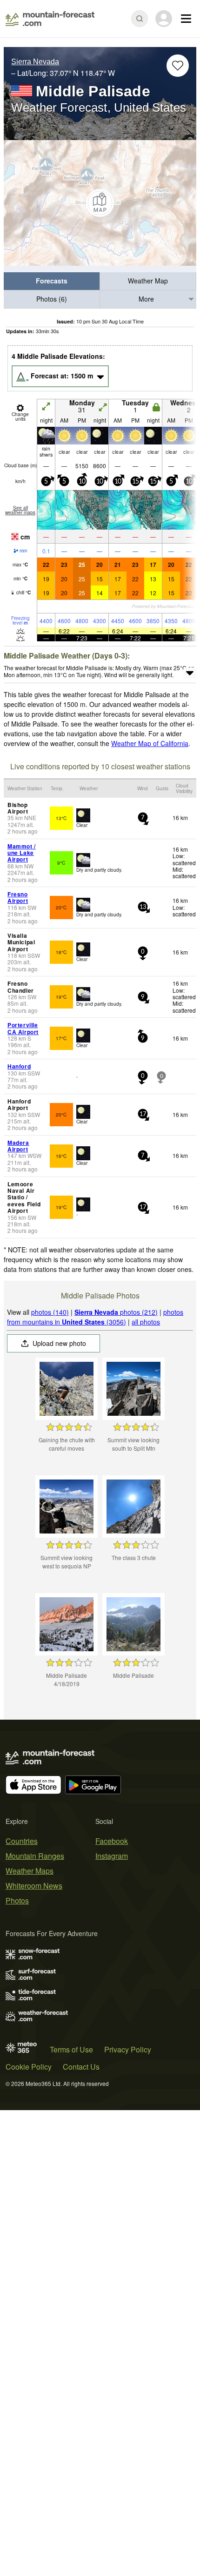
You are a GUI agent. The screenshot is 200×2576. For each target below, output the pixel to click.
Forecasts (52, 281)
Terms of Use (71, 2049)
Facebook (112, 1841)
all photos (146, 1322)
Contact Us (81, 2067)
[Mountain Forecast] (50, 19)
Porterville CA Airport (23, 1028)
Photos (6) (52, 299)
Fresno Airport (18, 897)
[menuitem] (52, 281)
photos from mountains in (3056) (95, 1317)
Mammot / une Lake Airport (22, 853)
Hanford (19, 1066)
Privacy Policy (128, 2049)
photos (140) (50, 1312)
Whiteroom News (34, 1886)
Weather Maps (30, 1871)
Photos (17, 1900)
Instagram (112, 1856)
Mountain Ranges (35, 1856)
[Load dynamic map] (100, 203)
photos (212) (116, 1312)
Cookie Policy (29, 2067)
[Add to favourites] (178, 66)
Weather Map (148, 281)
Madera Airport (18, 1146)
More (146, 299)
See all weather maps (20, 510)
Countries (22, 1841)
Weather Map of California (150, 743)
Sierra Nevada (35, 62)
